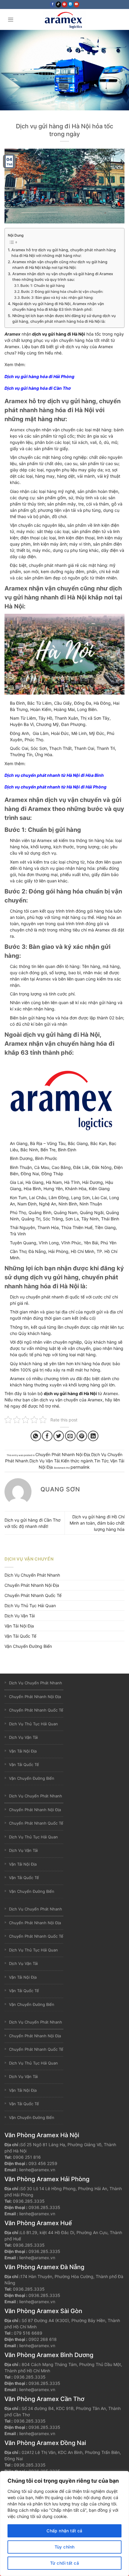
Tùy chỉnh (65, 2547)
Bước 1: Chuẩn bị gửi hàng (42, 286)
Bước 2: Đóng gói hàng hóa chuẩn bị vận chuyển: (62, 291)
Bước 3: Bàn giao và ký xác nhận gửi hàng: (57, 297)
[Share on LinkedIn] (93, 1436)
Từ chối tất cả (64, 2563)
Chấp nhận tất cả (64, 2531)
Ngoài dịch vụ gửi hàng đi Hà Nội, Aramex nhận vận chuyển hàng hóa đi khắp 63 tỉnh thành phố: (58, 307)
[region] (64, 2524)
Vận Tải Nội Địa (19, 1626)
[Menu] (11, 19)
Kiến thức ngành (77, 1461)
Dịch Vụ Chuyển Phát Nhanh (32, 1575)
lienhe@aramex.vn (37, 2170)
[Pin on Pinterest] (82, 1436)
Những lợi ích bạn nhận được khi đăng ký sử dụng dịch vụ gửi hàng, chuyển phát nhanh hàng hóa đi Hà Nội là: (64, 319)
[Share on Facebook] (47, 1436)
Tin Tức (102, 1461)
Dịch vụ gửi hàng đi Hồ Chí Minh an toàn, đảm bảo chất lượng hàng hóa (97, 1523)
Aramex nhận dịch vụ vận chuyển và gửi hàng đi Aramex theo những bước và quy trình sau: (63, 277)
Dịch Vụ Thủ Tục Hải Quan (30, 1606)
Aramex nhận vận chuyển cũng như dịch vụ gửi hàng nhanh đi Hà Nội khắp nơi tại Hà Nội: (60, 265)
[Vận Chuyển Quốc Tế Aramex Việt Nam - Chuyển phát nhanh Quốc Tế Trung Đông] (64, 19)
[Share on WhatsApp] (36, 1436)
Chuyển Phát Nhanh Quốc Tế (33, 1595)
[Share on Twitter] (59, 1436)
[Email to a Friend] (70, 1436)
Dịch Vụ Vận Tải (45, 1461)
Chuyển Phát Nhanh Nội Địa (63, 1454)
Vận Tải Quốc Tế (20, 1636)
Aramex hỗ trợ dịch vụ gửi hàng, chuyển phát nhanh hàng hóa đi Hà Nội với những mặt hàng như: (64, 253)
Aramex (12, 334)
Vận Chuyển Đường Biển (28, 1646)
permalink (80, 1467)
